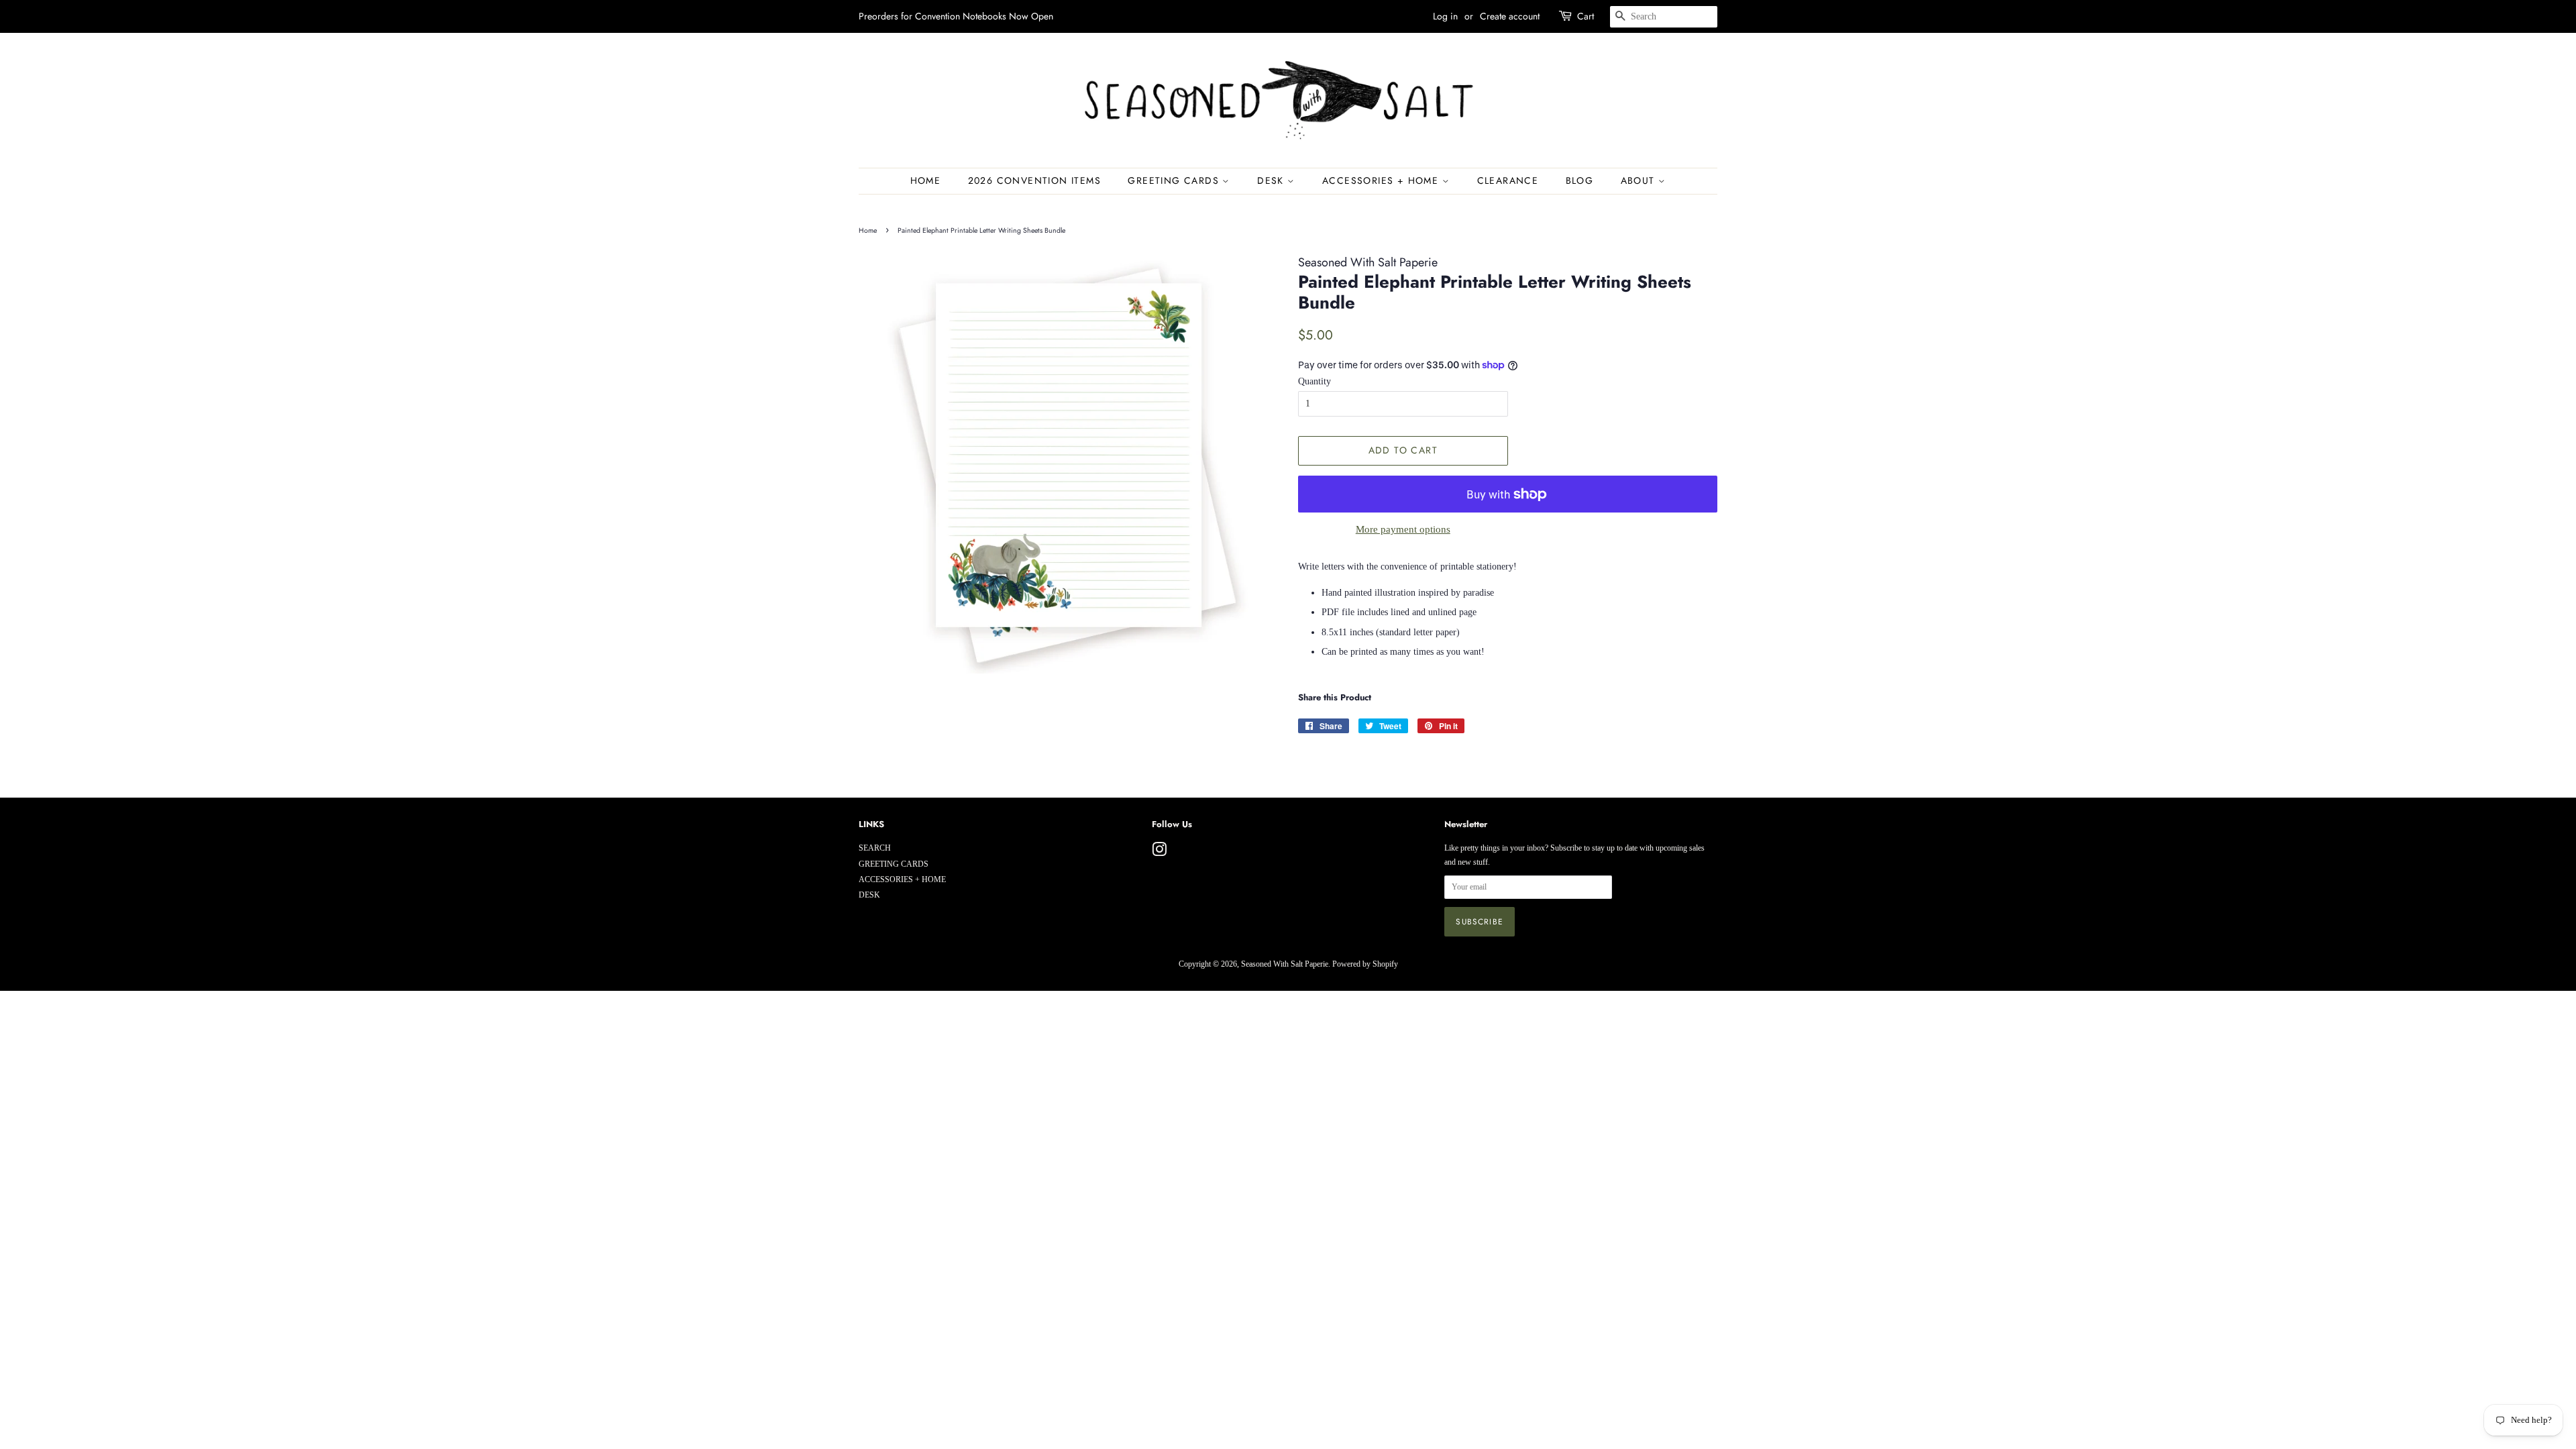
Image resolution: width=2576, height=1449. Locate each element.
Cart (1586, 16)
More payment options (1403, 529)
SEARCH (875, 848)
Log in (1445, 16)
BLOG (1580, 180)
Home (926, 180)
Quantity (1314, 381)
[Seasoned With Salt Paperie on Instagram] (1159, 853)
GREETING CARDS (1175, 180)
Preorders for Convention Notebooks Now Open (956, 16)
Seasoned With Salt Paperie (1285, 964)
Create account (1510, 16)
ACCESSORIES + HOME (1382, 180)
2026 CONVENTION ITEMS (1034, 180)
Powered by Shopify (1365, 964)
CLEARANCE (1508, 180)
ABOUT (1640, 180)
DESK (1272, 180)
